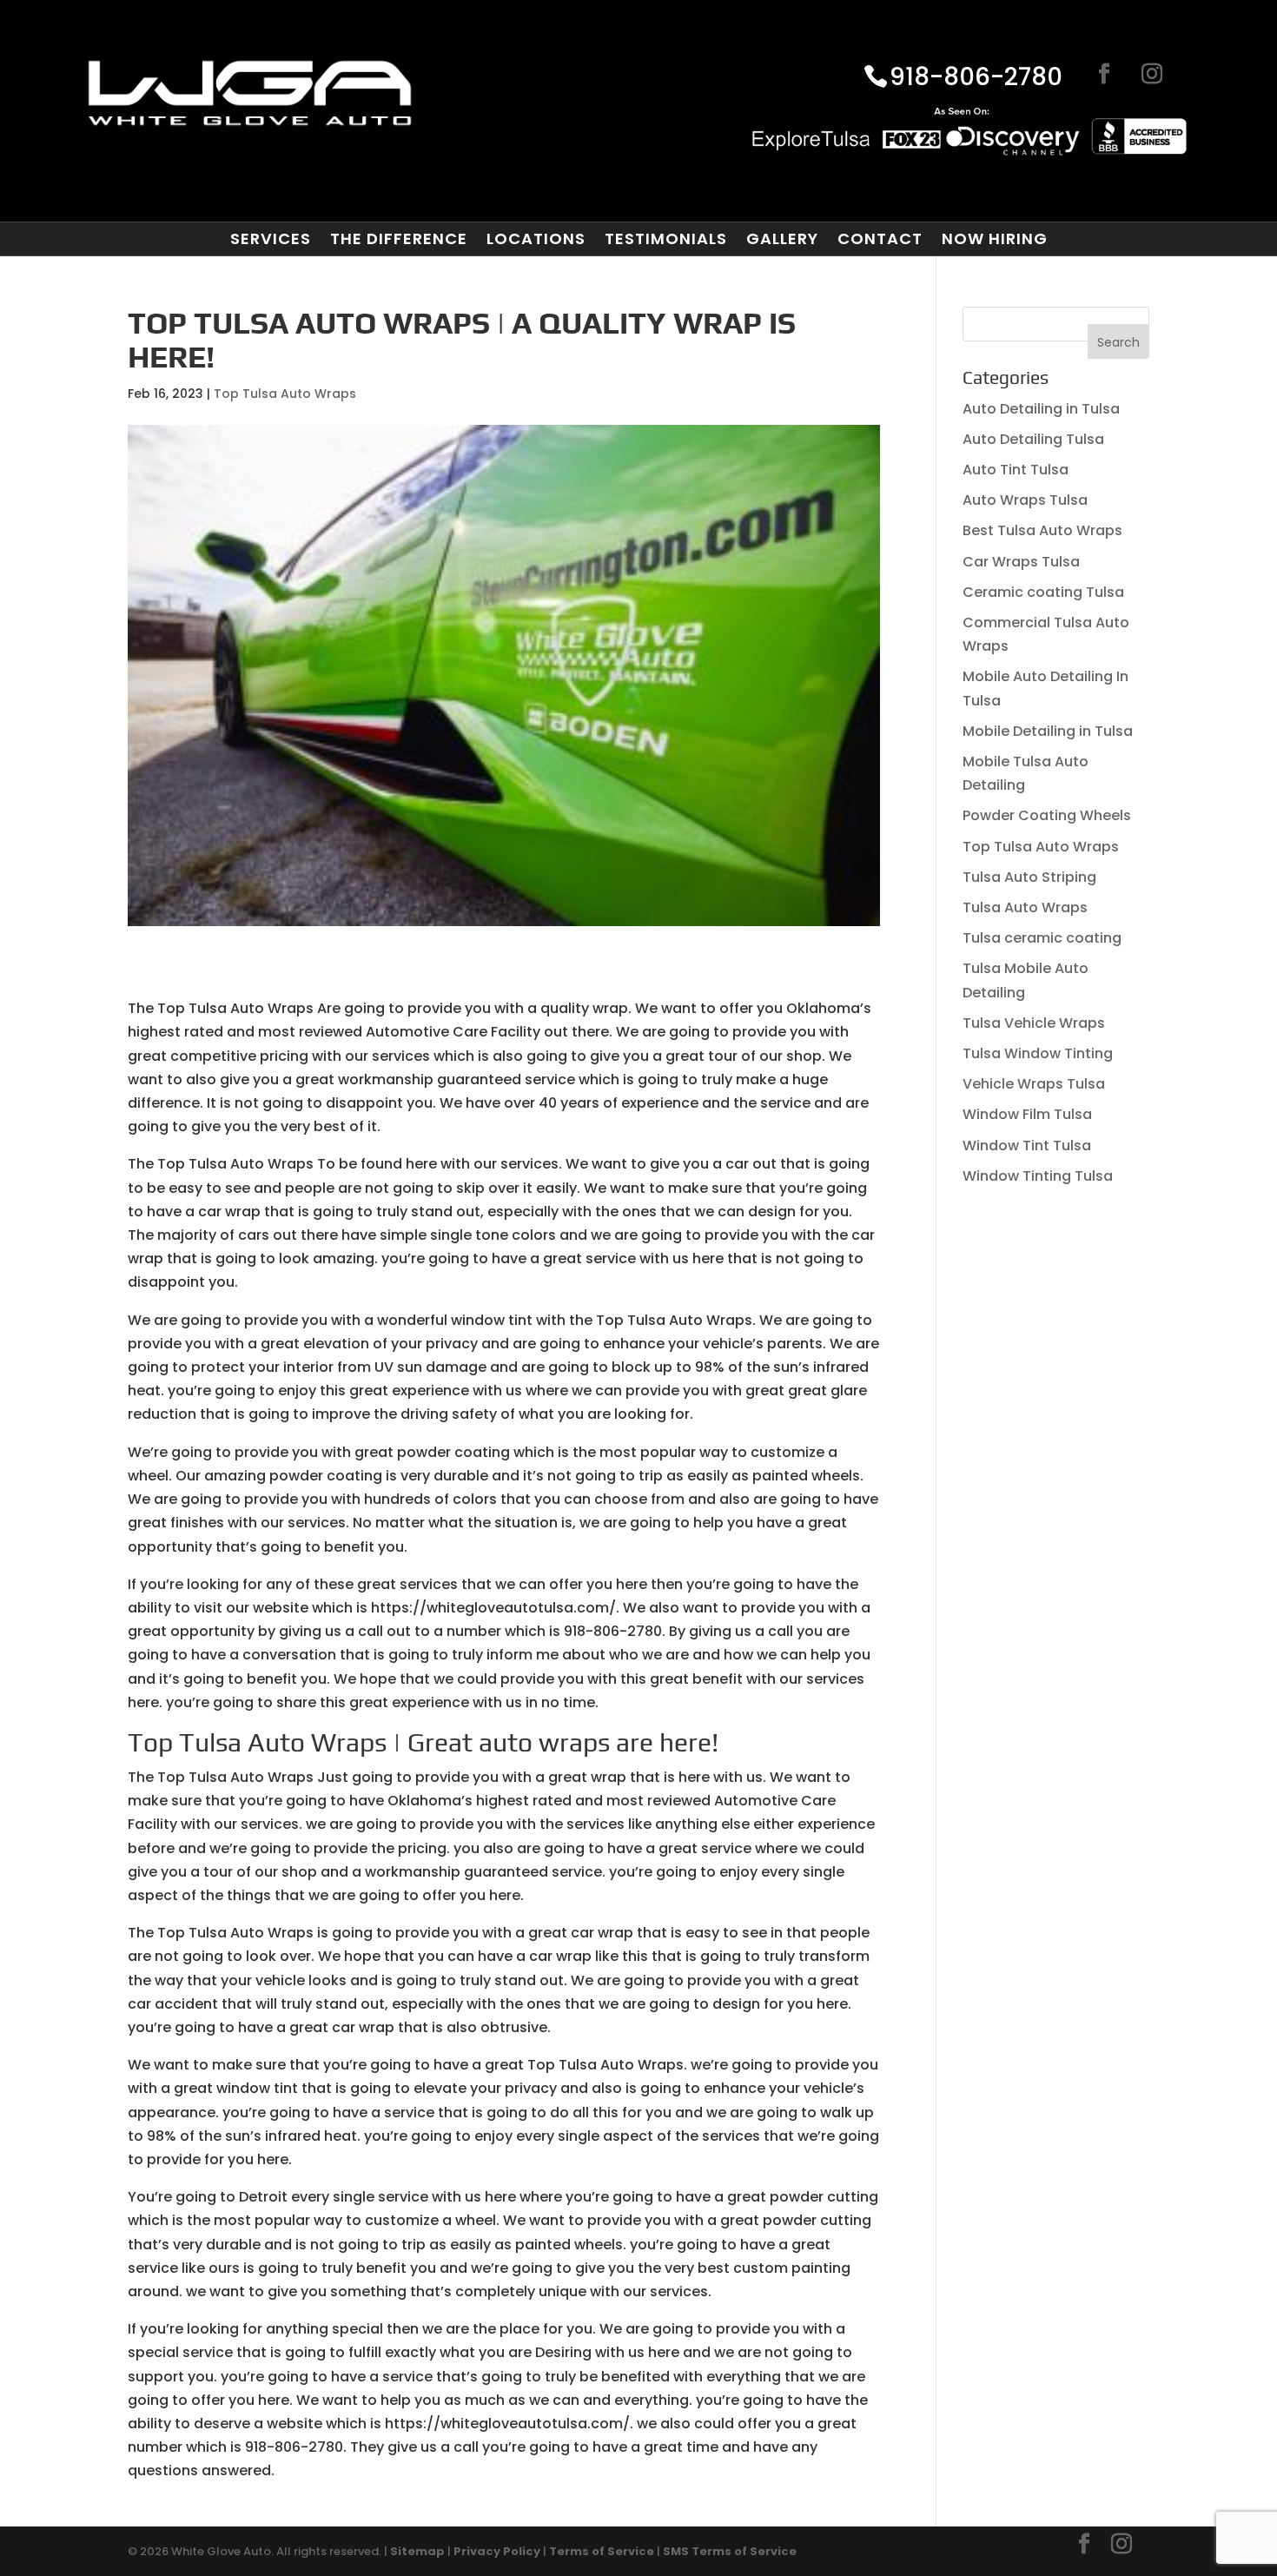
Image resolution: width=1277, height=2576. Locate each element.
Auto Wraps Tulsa (1025, 500)
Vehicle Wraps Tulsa (1034, 1084)
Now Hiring (995, 239)
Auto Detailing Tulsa (1033, 439)
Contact (880, 239)
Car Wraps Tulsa (1021, 562)
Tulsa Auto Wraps (1025, 907)
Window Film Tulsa (1027, 1114)
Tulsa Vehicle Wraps (1034, 1023)
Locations (536, 239)
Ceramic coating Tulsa (1043, 592)
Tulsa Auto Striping (1029, 877)
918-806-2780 (976, 78)
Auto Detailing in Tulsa (1041, 409)
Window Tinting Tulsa (1038, 1176)
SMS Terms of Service (730, 2551)
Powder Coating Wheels (1047, 815)
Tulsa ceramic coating (1042, 938)
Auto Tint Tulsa (1016, 470)
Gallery (782, 239)
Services (271, 239)
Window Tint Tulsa (1027, 1146)
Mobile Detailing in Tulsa (1048, 731)
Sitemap (417, 2551)
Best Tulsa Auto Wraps (1042, 530)
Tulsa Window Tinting (1038, 1053)
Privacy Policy (497, 2551)
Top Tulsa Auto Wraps (285, 394)
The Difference (399, 239)
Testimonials (666, 239)
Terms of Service (602, 2551)
